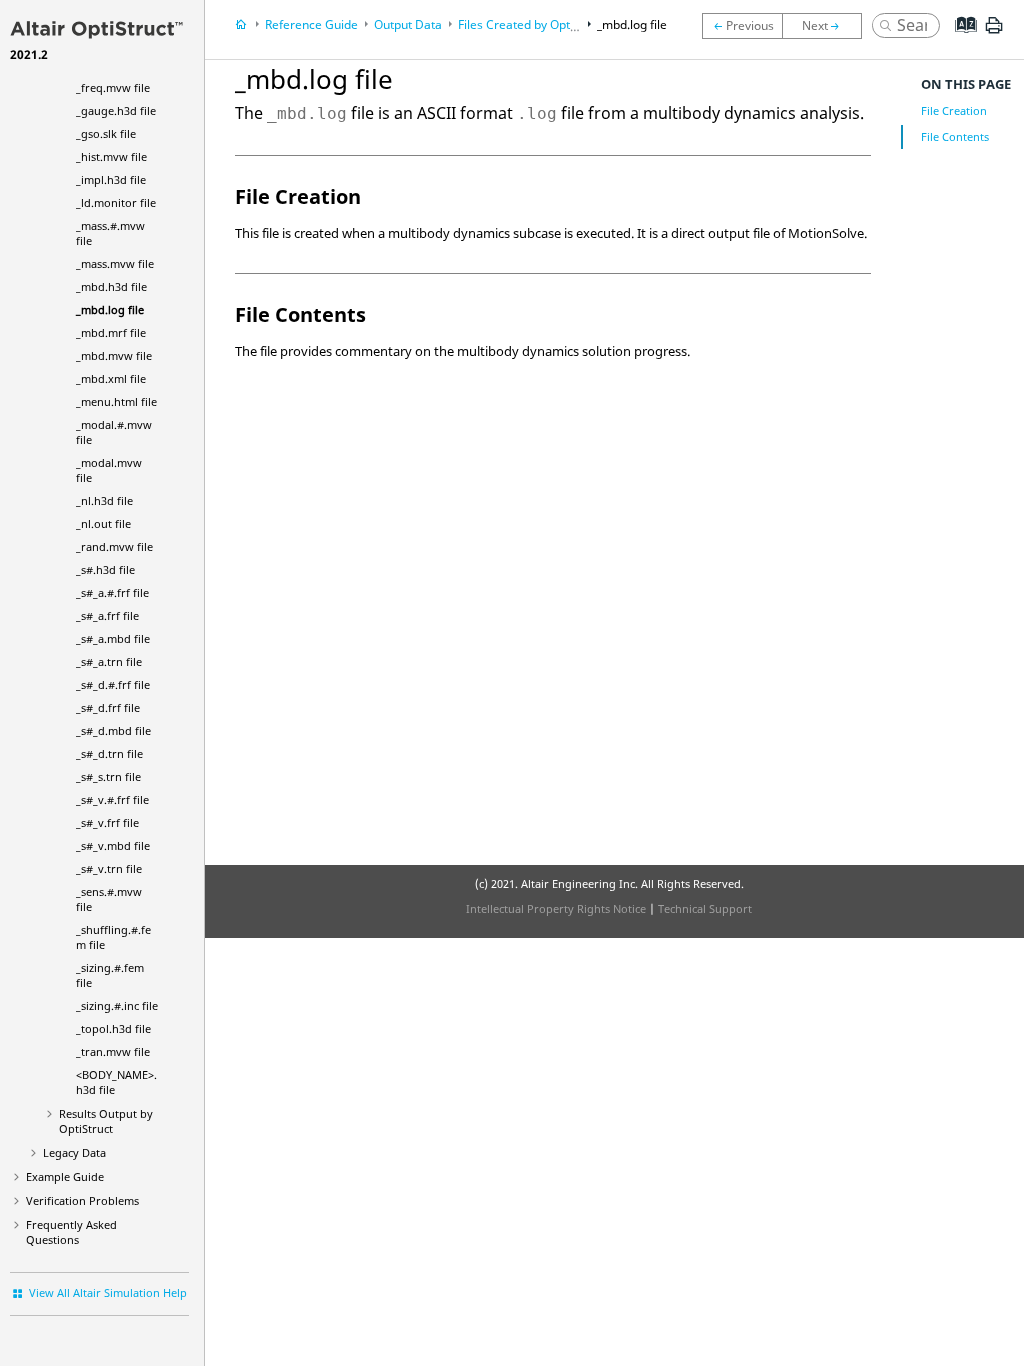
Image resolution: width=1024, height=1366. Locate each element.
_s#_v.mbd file (113, 845)
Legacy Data (74, 1152)
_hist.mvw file (111, 156)
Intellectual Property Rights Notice (556, 908)
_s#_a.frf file (107, 615)
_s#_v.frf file (107, 822)
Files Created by (532, 24)
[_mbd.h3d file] (742, 26)
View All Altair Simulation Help (108, 1292)
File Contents (955, 136)
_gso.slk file (106, 133)
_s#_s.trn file (108, 776)
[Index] (959, 40)
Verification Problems (82, 1200)
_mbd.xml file (111, 378)
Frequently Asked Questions (71, 1232)
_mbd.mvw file (114, 355)
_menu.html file (116, 401)
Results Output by (106, 1121)
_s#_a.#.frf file (112, 592)
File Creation (954, 110)
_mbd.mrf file (111, 332)
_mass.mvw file (115, 263)
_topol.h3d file (113, 1028)
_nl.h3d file (104, 500)
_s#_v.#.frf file (112, 799)
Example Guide (65, 1176)
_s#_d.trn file (109, 753)
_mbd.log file (110, 309)
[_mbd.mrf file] (827, 26)
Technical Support (705, 908)
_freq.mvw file (113, 87)
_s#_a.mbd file (113, 638)
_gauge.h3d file (116, 110)
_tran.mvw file (113, 1051)
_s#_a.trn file (109, 661)
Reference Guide (311, 24)
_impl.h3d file (111, 179)
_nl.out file (103, 523)
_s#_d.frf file (108, 707)
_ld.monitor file (116, 202)
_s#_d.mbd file (113, 730)
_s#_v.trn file (109, 868)
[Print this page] (994, 33)
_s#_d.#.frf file (113, 684)
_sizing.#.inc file (117, 1005)
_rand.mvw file (114, 546)
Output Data (408, 24)
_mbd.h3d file (111, 286)
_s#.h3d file (105, 569)
